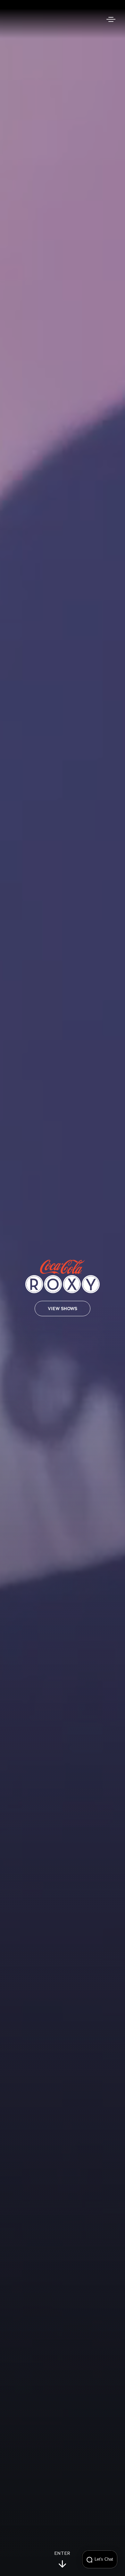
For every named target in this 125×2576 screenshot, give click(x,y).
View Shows (63, 1309)
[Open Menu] (111, 19)
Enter (63, 2554)
